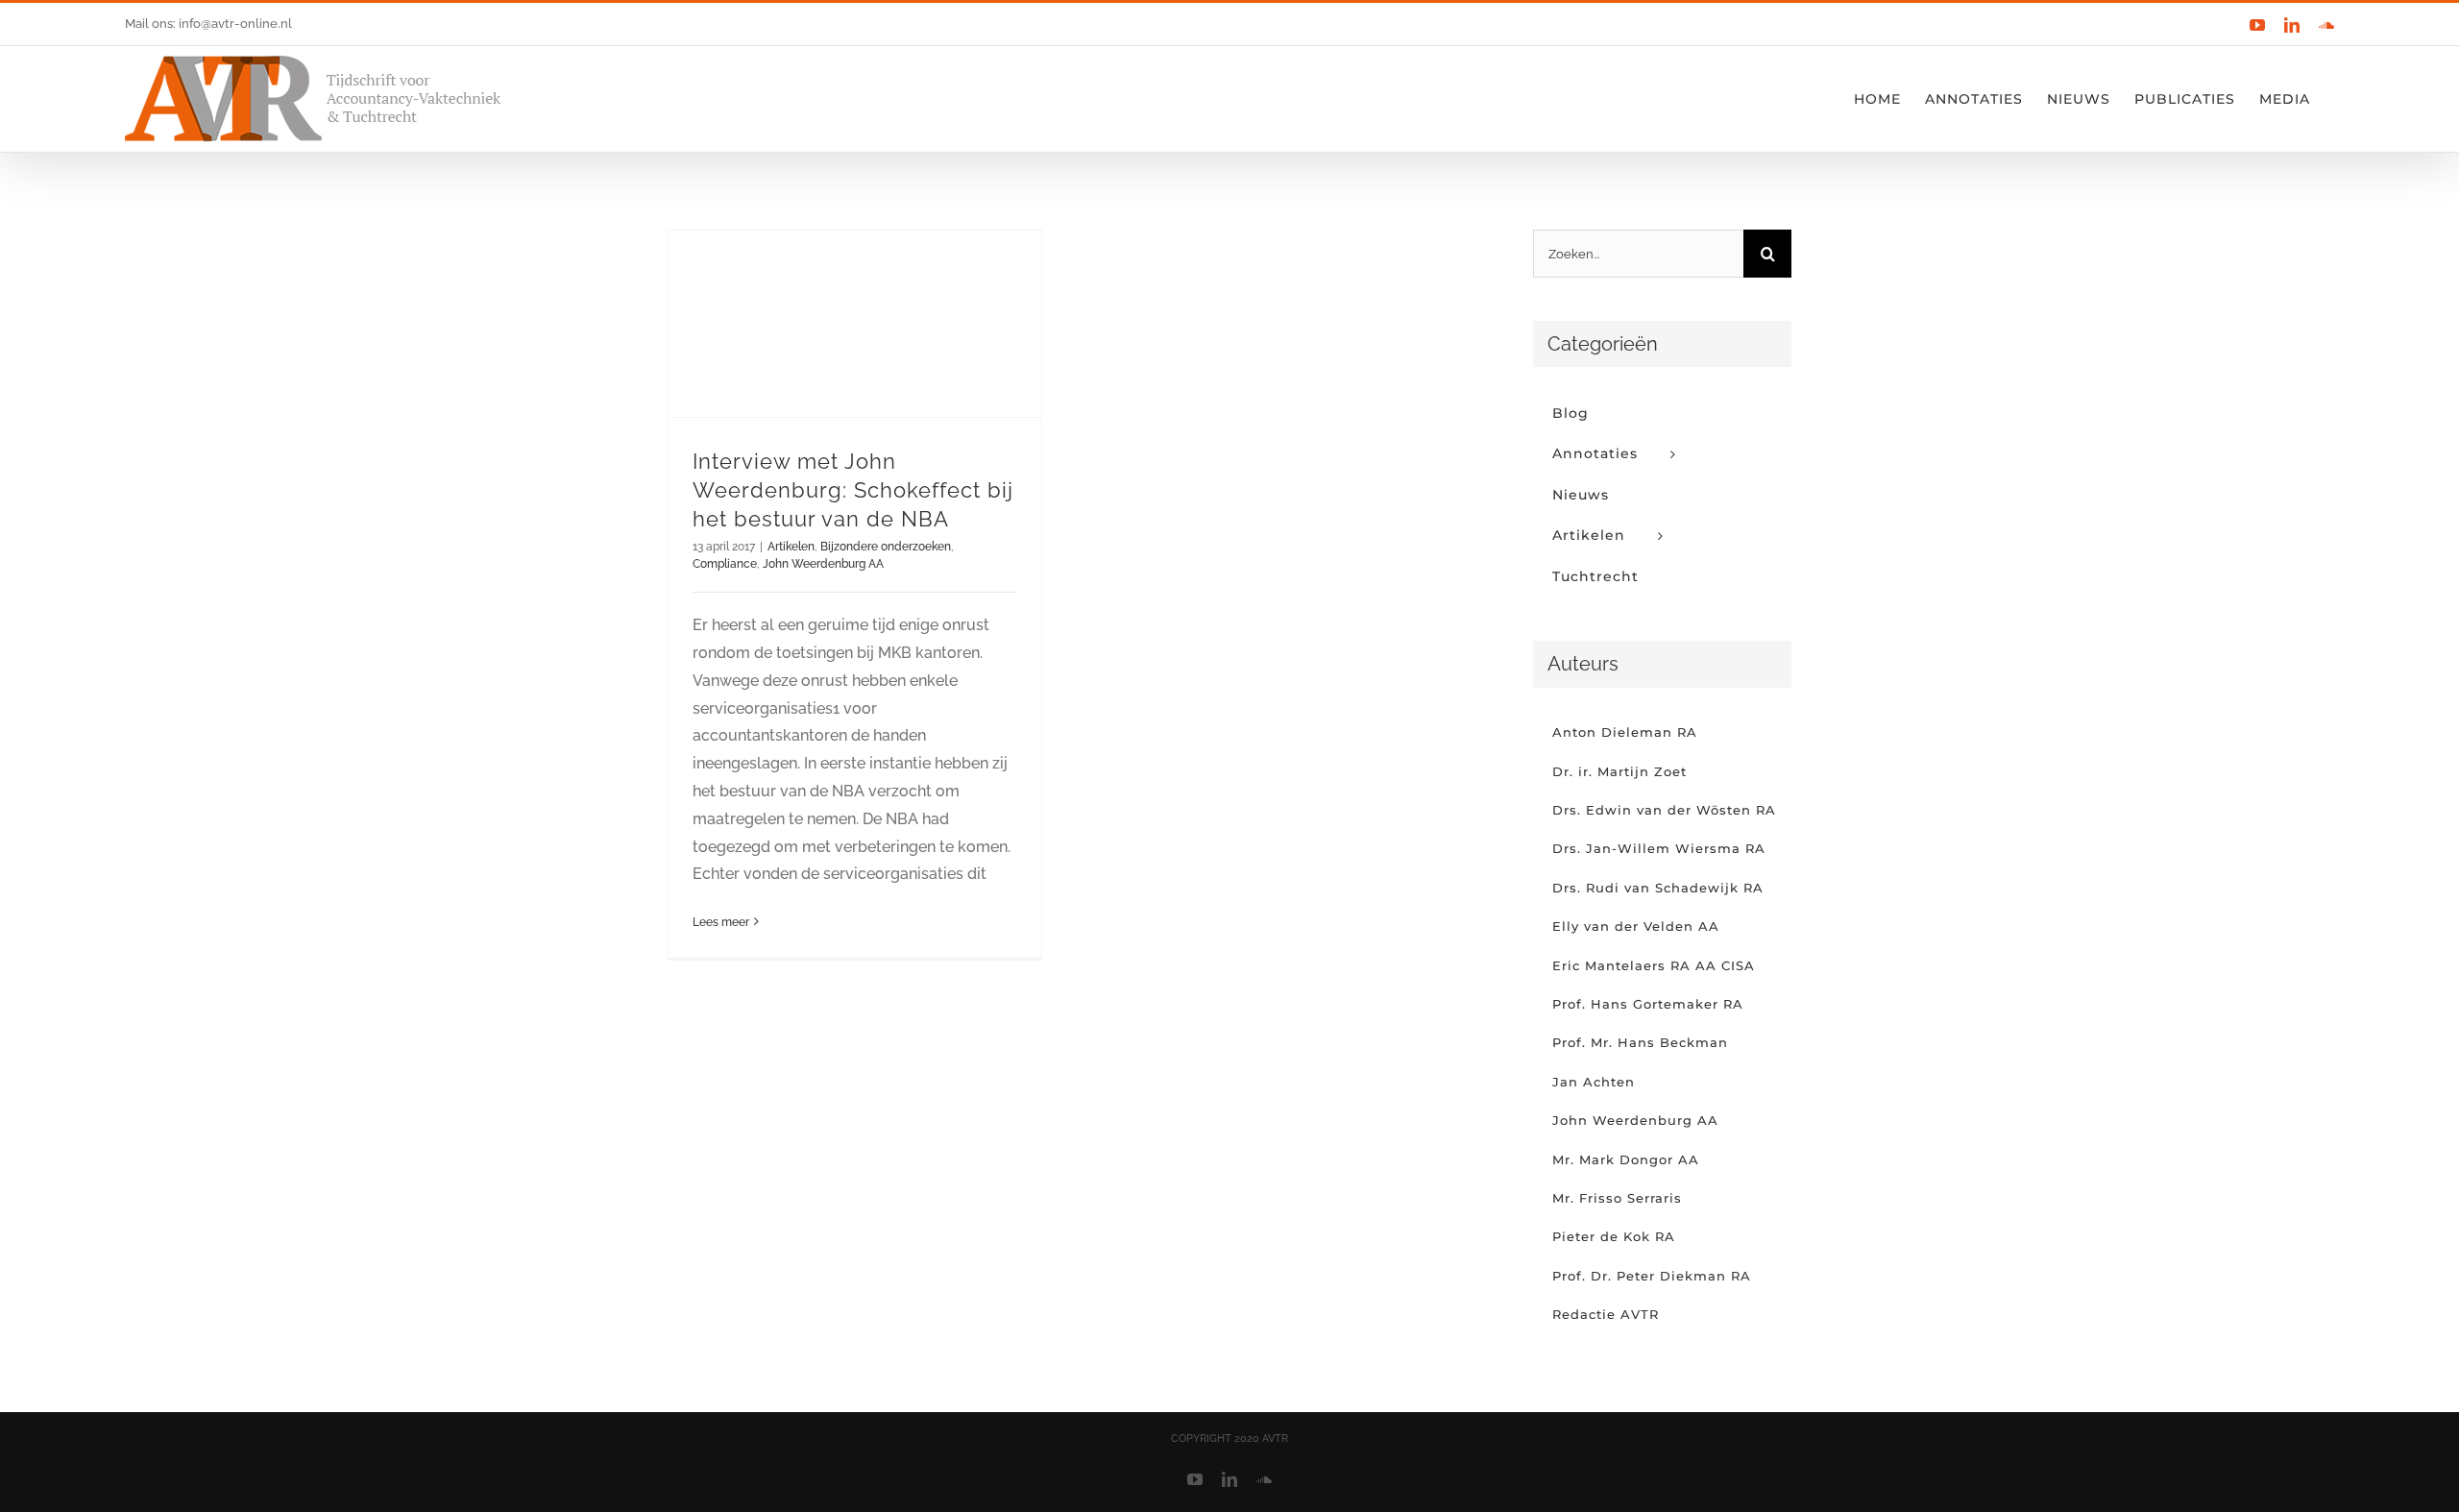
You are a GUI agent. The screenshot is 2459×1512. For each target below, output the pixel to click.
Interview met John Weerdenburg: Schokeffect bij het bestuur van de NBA (853, 490)
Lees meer (721, 922)
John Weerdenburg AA (823, 564)
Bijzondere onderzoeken (886, 547)
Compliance (725, 564)
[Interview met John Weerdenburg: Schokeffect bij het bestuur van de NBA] (855, 324)
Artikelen (791, 547)
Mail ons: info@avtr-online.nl (208, 24)
